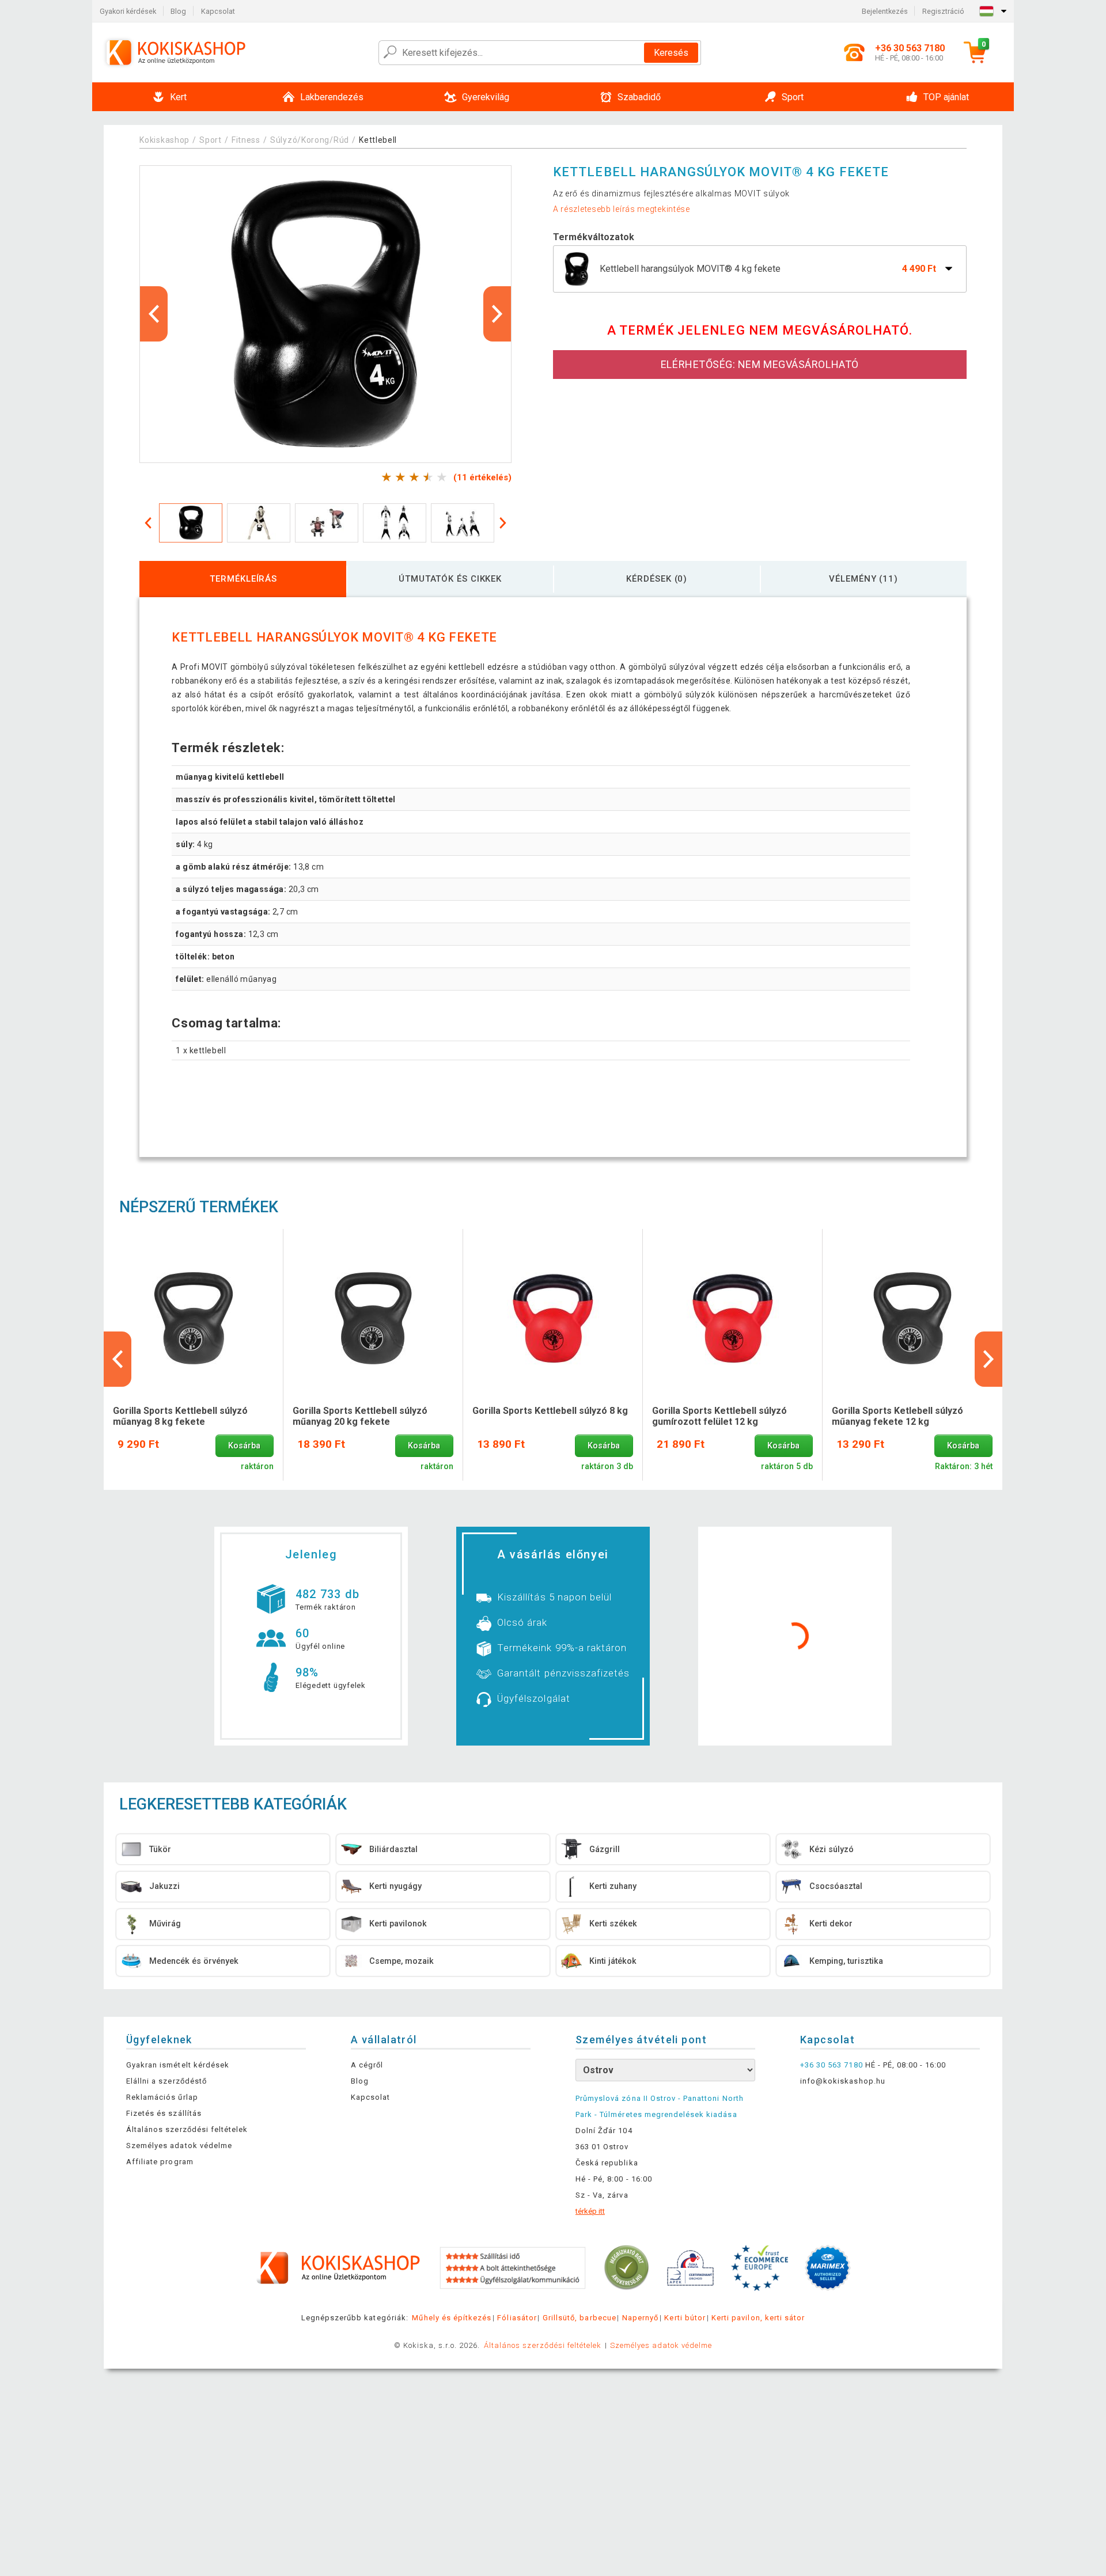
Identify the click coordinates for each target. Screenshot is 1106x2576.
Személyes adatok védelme (179, 2146)
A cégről (367, 2065)
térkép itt (590, 2211)
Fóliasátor (517, 2318)
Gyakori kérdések (128, 11)
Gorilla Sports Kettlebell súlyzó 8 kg (550, 1411)
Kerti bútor (685, 2318)
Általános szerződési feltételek (187, 2129)
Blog (178, 11)
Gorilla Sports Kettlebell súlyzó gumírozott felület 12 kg (719, 1416)
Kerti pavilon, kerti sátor (758, 2318)
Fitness (246, 140)
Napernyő (640, 2318)
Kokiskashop (164, 140)
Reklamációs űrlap (162, 2097)
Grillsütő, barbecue (579, 2318)
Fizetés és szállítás (164, 2113)
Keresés (671, 53)
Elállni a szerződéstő (166, 2081)
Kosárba (244, 1446)
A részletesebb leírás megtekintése (622, 209)
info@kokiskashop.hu (843, 2081)
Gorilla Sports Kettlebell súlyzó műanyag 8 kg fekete (180, 1416)
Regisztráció (943, 11)
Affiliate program (160, 2162)
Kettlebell (378, 140)
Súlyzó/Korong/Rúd (310, 140)
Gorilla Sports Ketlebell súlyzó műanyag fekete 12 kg (897, 1416)
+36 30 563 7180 (832, 2065)
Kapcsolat (218, 11)
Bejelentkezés (885, 11)
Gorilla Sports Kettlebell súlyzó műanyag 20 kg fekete (360, 1416)
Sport (211, 140)
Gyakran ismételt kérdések (178, 2065)
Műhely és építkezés (452, 2318)
